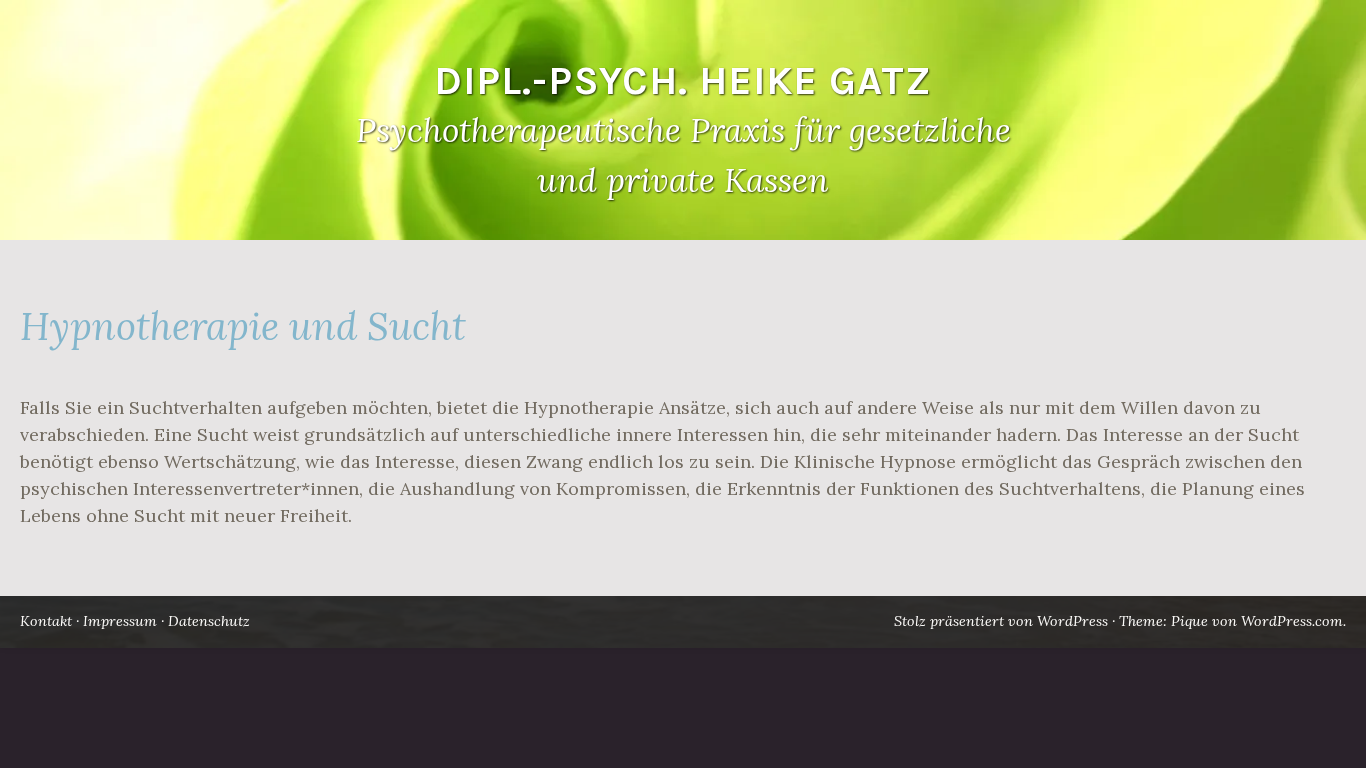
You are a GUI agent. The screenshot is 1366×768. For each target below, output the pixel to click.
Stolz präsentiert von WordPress (1001, 621)
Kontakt (46, 621)
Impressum (120, 621)
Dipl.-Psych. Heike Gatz (683, 80)
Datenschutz (209, 621)
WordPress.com (1292, 621)
